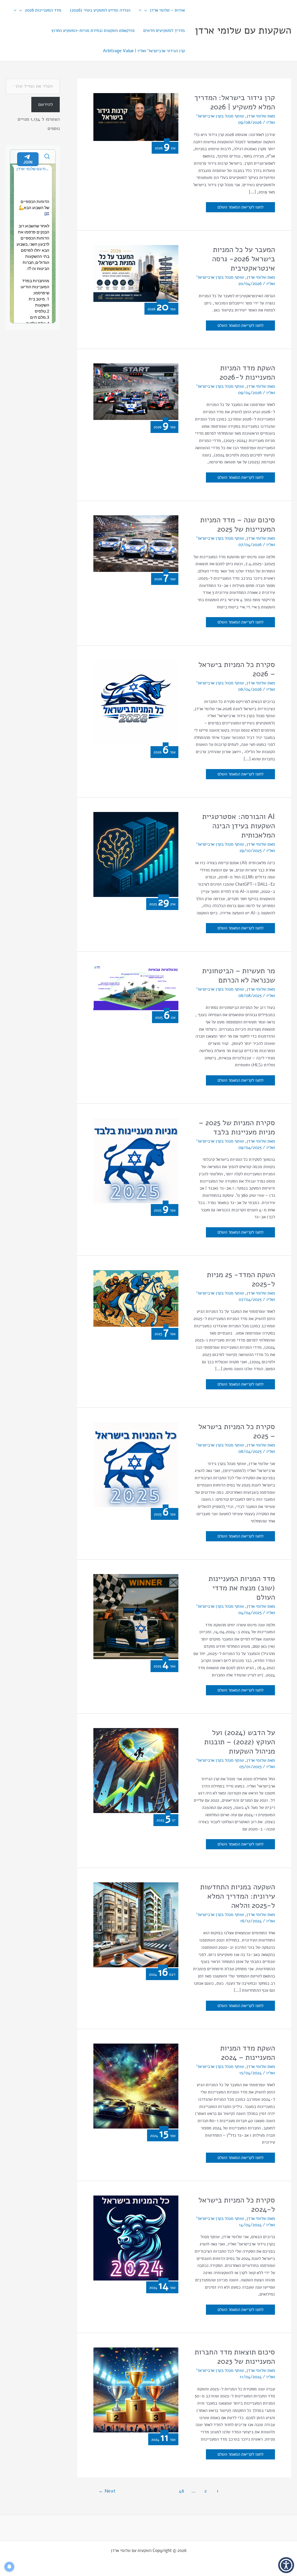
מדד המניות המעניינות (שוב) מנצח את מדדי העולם (242, 1588)
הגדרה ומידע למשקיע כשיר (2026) (100, 10)
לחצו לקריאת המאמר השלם (241, 208)
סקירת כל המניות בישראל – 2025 (237, 1431)
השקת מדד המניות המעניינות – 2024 (248, 2053)
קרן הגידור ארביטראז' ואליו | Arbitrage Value (144, 51)
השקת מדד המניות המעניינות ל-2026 (247, 372)
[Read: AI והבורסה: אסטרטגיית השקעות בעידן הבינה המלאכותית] (136, 854)
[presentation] (147, 10)
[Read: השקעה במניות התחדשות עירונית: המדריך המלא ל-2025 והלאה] (136, 1924)
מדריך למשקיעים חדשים (164, 30)
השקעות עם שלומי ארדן (243, 30)
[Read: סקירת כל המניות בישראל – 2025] (136, 1464)
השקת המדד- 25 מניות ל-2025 (241, 1279)
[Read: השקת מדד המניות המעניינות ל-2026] (136, 391)
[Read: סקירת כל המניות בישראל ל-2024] (136, 2238)
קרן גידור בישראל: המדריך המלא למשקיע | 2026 (235, 102)
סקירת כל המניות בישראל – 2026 (237, 669)
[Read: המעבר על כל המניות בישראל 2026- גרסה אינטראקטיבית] (136, 273)
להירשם (46, 104)
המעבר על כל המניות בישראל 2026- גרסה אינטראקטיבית (243, 259)
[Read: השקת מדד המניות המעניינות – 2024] (136, 2086)
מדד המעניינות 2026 (43, 10)
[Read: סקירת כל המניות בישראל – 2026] (136, 702)
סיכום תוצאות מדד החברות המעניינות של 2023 (235, 2357)
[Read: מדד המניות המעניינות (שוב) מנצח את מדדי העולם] (136, 1616)
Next (107, 2491)
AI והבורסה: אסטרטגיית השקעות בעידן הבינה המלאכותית (239, 826)
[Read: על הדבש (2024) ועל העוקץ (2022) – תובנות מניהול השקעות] (136, 1770)
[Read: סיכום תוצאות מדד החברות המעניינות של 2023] (136, 2390)
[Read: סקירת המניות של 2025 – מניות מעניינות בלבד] (136, 1160)
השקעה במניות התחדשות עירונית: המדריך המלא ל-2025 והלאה (238, 1896)
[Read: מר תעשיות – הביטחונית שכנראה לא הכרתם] (136, 988)
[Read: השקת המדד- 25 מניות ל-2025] (136, 1298)
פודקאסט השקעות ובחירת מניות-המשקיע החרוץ (93, 30)
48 (181, 2491)
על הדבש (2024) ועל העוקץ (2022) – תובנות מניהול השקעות (240, 1742)
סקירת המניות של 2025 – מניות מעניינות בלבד (237, 1127)
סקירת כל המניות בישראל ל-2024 (237, 2205)
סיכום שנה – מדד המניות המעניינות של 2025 (238, 524)
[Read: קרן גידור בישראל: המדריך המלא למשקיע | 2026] (136, 117)
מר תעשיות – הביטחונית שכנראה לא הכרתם (239, 975)
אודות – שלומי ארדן (167, 10)
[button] (286, 2565)
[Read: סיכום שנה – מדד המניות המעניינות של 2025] (136, 543)
